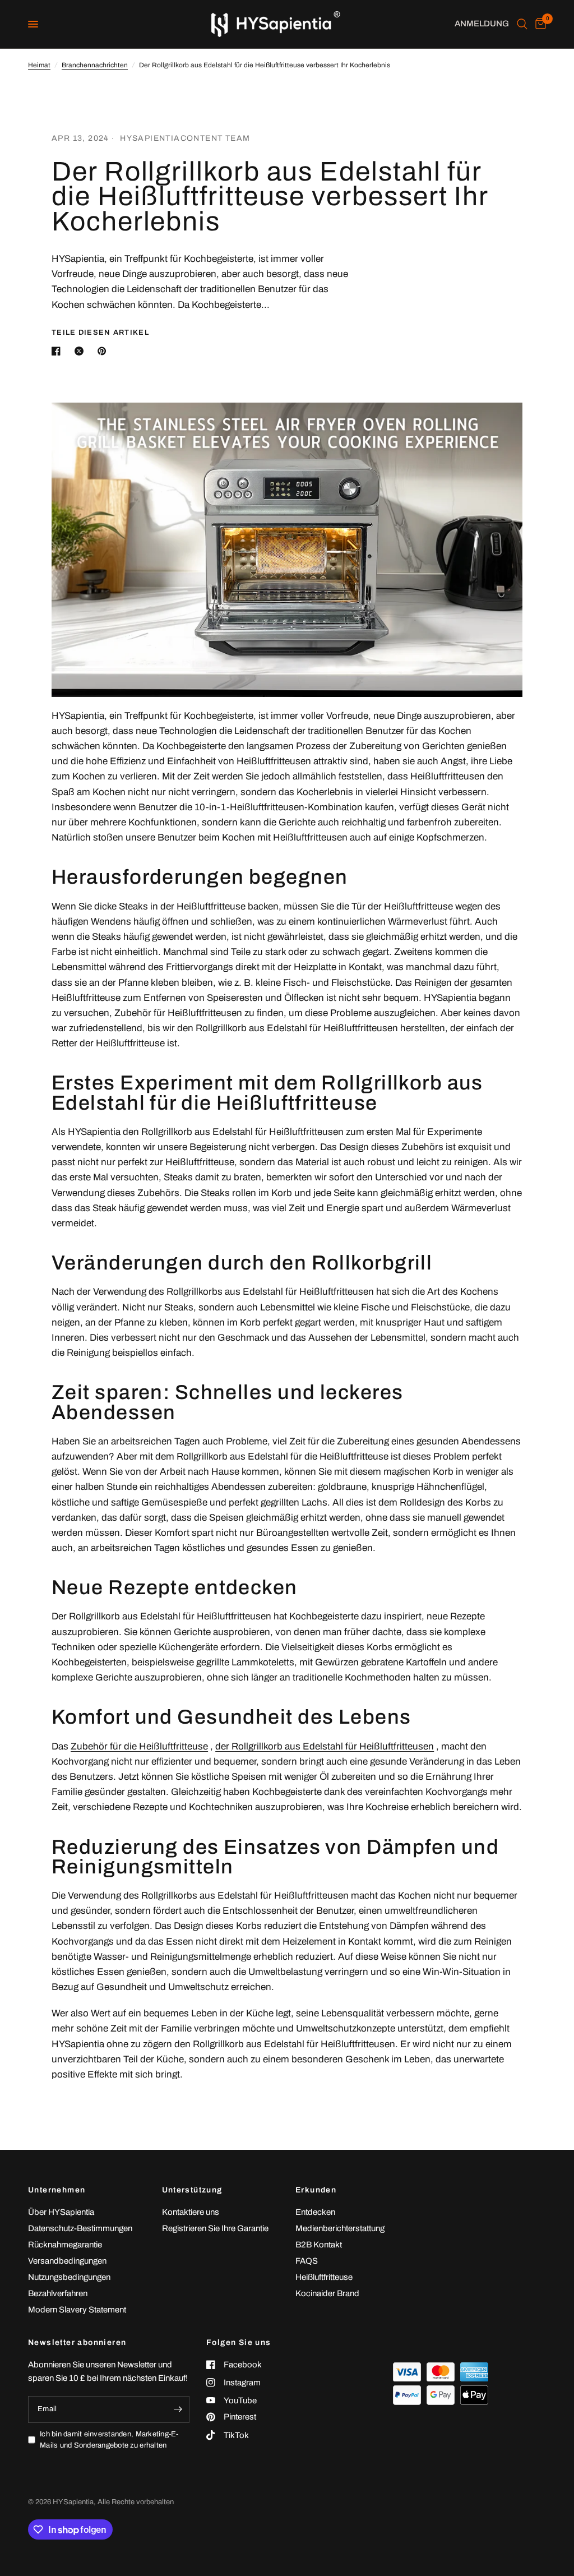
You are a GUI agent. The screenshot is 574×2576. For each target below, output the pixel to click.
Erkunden (316, 2190)
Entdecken (315, 2212)
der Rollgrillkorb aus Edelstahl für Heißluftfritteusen (325, 1746)
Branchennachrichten (95, 65)
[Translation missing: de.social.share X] (81, 351)
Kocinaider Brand (327, 2293)
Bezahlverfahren (58, 2293)
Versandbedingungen (67, 2261)
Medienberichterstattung (340, 2228)
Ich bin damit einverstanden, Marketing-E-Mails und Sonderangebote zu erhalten (109, 2440)
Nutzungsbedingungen (69, 2277)
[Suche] (522, 24)
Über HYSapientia (61, 2212)
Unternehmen (57, 2190)
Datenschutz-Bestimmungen (80, 2228)
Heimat (39, 65)
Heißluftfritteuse (324, 2277)
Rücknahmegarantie (65, 2245)
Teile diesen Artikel (100, 333)
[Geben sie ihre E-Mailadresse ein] (178, 2409)
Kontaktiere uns (191, 2212)
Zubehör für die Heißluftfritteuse (139, 1746)
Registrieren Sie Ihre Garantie (215, 2228)
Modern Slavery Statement (77, 2310)
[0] (539, 24)
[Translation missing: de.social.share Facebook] (58, 351)
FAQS (307, 2261)
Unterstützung (192, 2190)
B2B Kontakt (319, 2245)
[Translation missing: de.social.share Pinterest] (104, 351)
